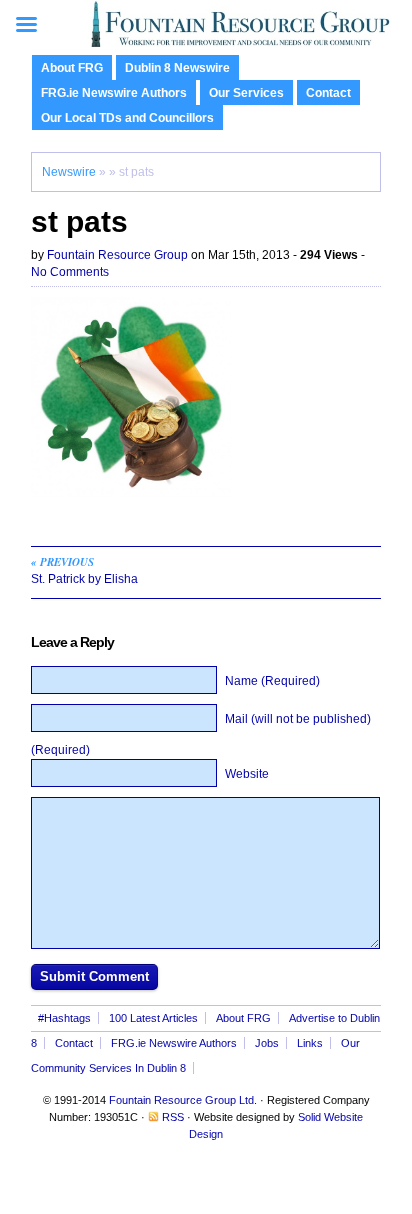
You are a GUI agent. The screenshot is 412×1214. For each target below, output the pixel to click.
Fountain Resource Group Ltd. (183, 1100)
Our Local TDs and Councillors (127, 118)
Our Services (246, 93)
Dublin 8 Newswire (177, 68)
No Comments (70, 272)
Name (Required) (272, 681)
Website (247, 774)
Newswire (69, 172)
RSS (173, 1117)
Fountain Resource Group (117, 255)
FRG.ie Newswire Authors (114, 93)
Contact (328, 93)
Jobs (267, 1043)
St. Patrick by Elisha (84, 570)
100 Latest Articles (153, 1018)
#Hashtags (64, 1018)
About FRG (72, 68)
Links (310, 1043)
